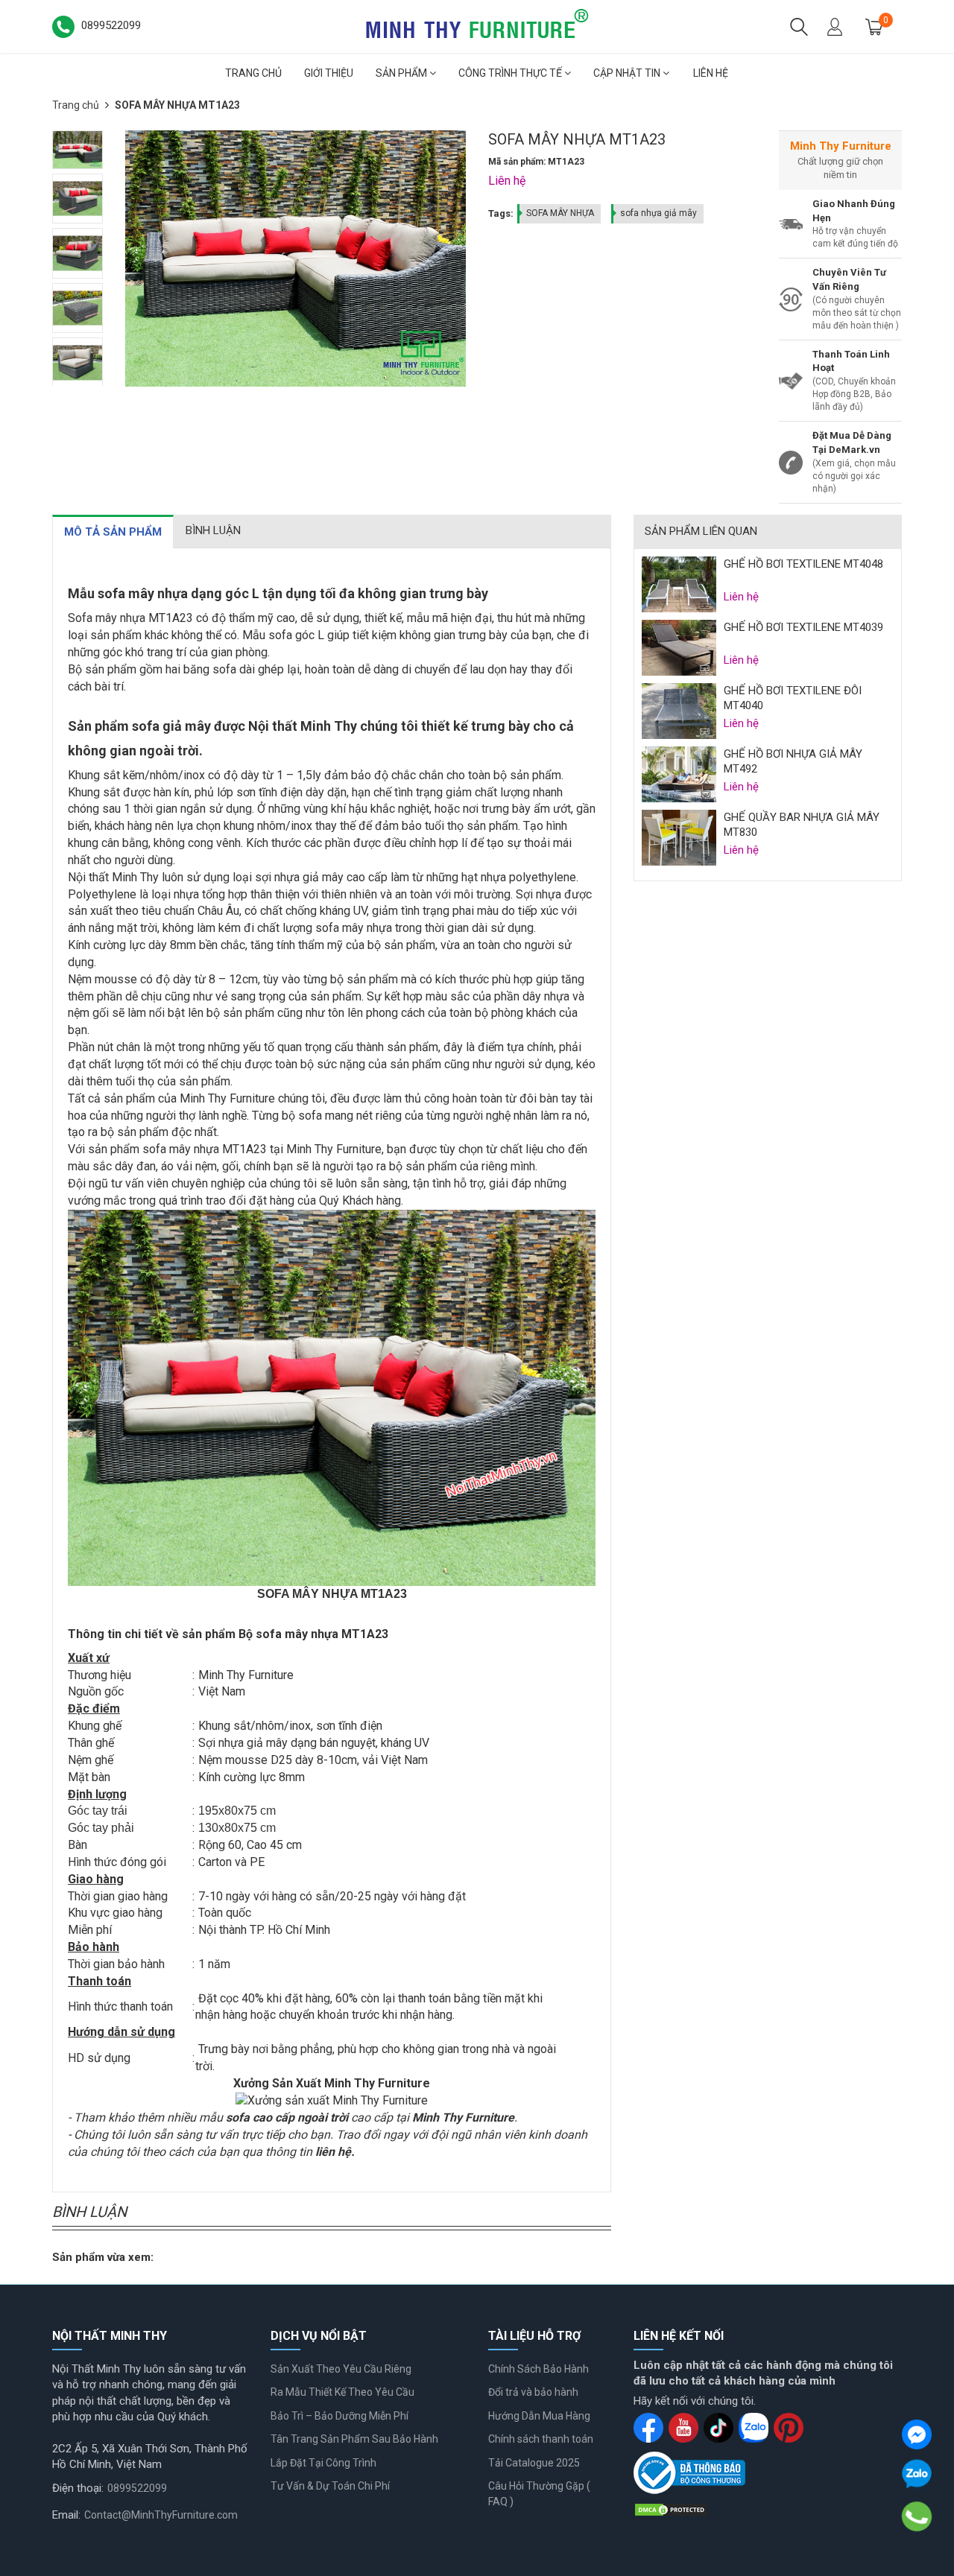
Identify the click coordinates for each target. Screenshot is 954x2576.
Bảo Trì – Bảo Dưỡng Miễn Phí (339, 2416)
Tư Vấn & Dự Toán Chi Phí (330, 2486)
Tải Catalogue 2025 (534, 2463)
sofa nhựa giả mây (658, 213)
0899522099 (137, 2488)
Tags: (501, 213)
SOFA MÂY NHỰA (560, 213)
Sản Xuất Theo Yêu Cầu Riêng (341, 2369)
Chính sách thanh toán (541, 2439)
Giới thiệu (329, 73)
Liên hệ (711, 73)
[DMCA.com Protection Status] (671, 2509)
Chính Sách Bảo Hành (538, 2369)
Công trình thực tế (511, 73)
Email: (66, 2515)
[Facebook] (917, 2434)
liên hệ (333, 2152)
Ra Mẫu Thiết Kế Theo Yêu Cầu (342, 2392)
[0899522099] (917, 2516)
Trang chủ (253, 73)
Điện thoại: (78, 2488)
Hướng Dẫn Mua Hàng (539, 2416)
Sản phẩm (402, 73)
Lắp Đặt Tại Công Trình (323, 2463)
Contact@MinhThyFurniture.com (161, 2515)
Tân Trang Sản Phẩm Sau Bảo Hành (354, 2439)
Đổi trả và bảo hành (533, 2392)
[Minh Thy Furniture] (477, 25)
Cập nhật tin (628, 73)
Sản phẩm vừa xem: (103, 2257)
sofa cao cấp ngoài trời (287, 2117)
